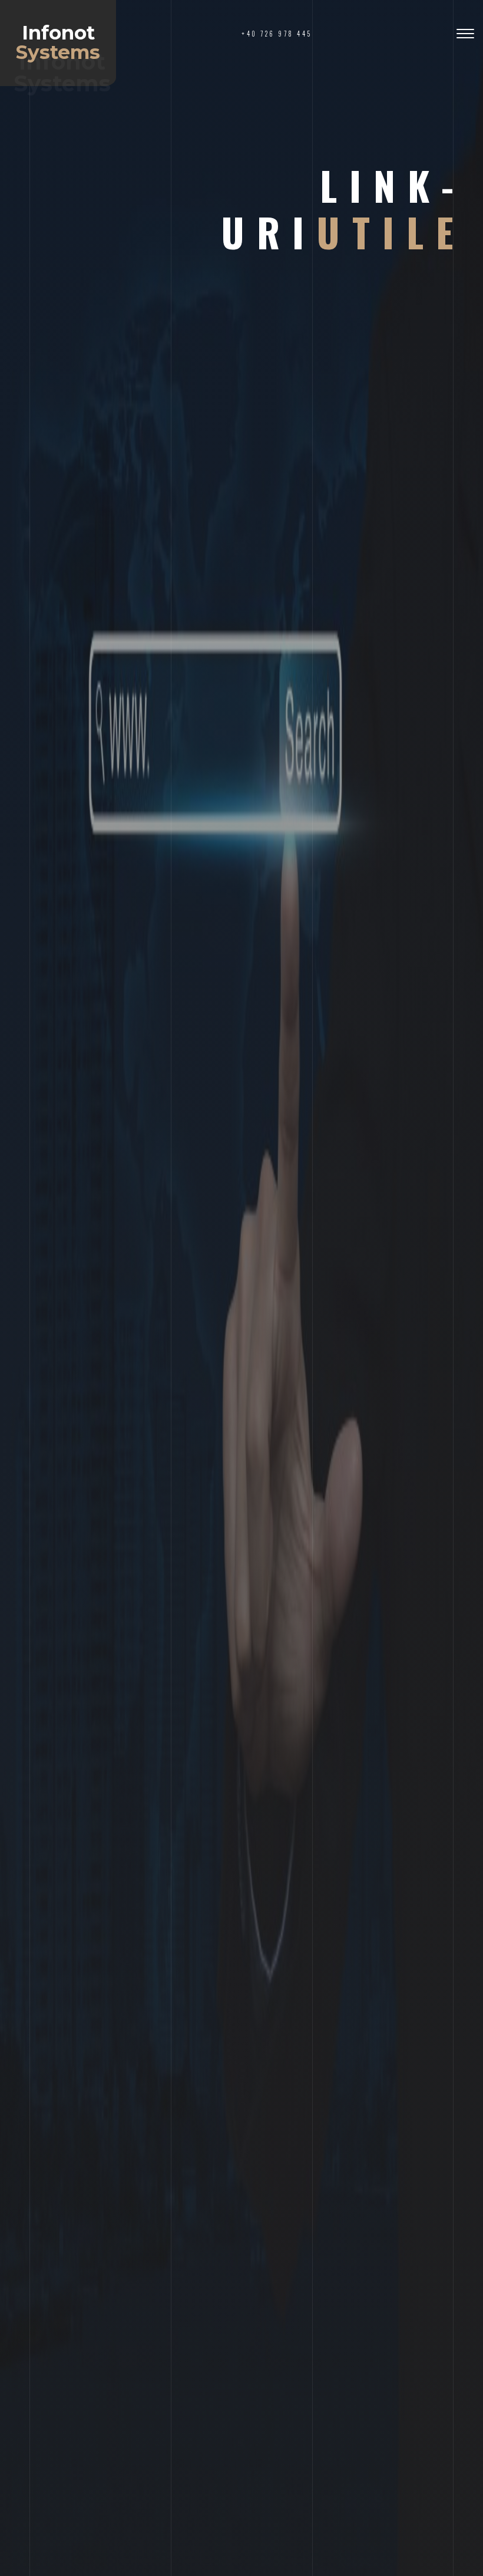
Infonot (58, 42)
